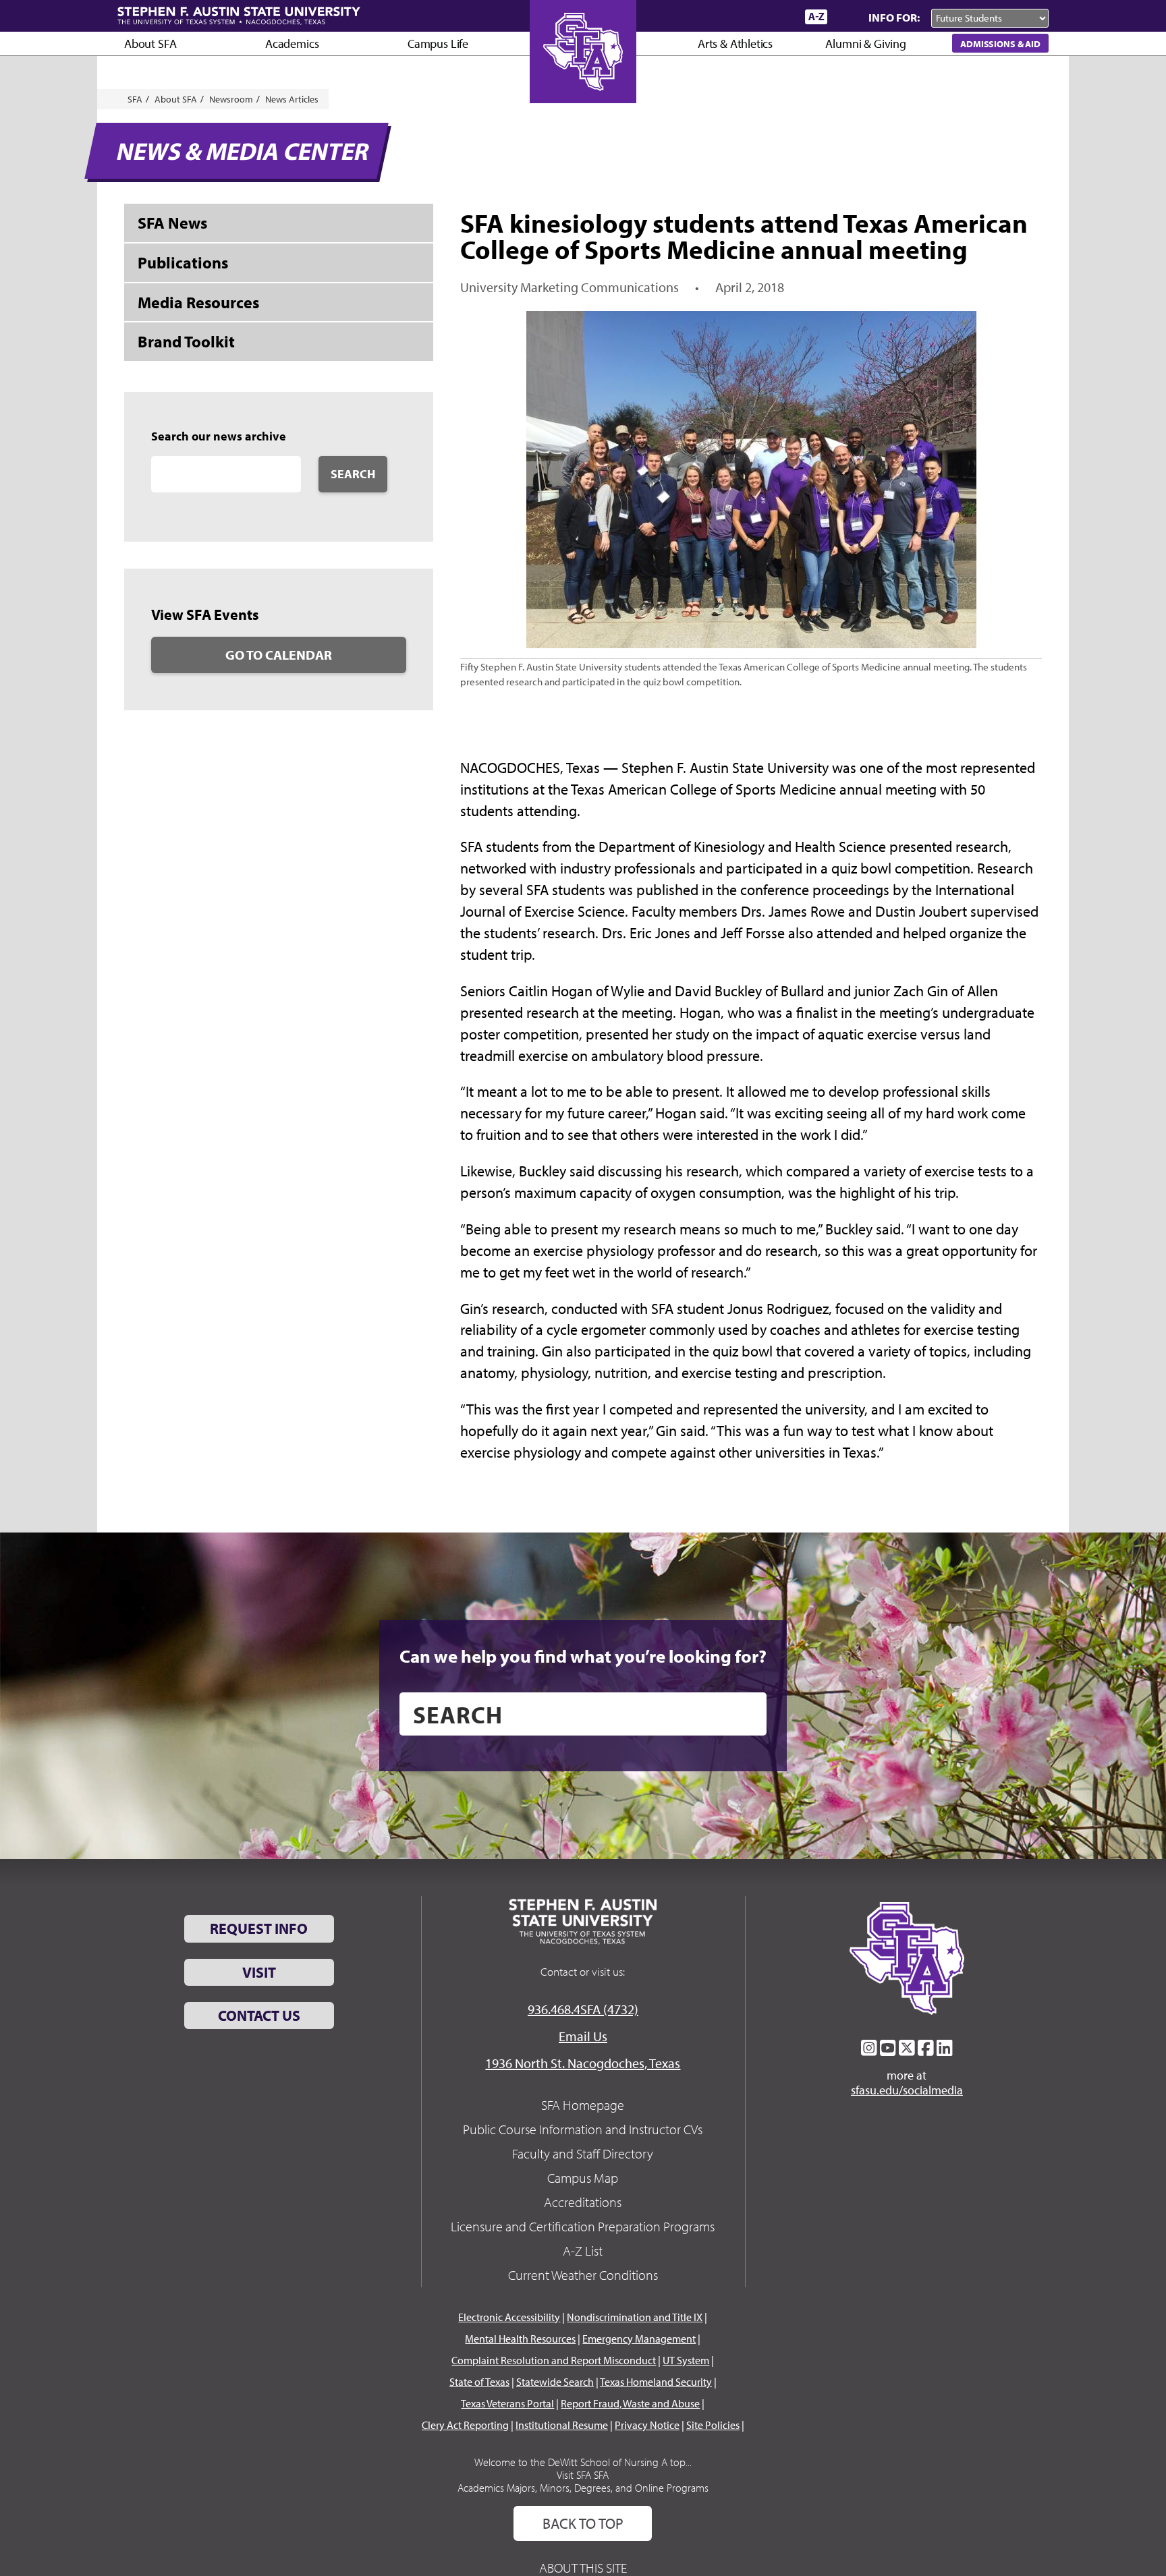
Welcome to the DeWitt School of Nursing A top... (583, 2462)
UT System (686, 2360)
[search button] (747, 1714)
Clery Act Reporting (465, 2425)
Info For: (894, 17)
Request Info (259, 1928)
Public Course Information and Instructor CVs (583, 2129)
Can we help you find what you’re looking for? (583, 1656)
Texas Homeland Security (656, 2382)
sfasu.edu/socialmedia (907, 2090)
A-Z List (583, 2251)
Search (353, 474)
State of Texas (479, 2382)
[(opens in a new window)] (869, 2048)
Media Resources (198, 302)
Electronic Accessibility (509, 2317)
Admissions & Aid (1000, 44)
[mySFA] (778, 17)
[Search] (845, 17)
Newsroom (231, 99)
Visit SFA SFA (583, 2475)
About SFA (150, 44)
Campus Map (583, 2178)
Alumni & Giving (865, 44)
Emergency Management (639, 2339)
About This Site (583, 2568)
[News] (717, 16)
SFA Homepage (583, 2105)
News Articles (292, 99)
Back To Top (583, 2523)
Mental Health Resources (520, 2339)
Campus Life (438, 44)
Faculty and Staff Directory (583, 2153)
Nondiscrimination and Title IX (635, 2317)
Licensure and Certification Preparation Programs (583, 2226)
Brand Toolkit (186, 341)
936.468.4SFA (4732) (583, 2009)
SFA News (172, 223)
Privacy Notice (647, 2425)
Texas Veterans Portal (507, 2403)
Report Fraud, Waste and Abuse (630, 2403)
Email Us (583, 2036)
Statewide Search (555, 2382)
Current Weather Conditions (583, 2275)
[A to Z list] (816, 17)
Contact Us (259, 2015)
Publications (183, 262)
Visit (259, 1972)
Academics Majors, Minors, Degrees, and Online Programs (583, 2488)
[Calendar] (743, 17)
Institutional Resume (562, 2425)
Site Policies (713, 2425)
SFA (135, 99)
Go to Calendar (279, 655)
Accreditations (583, 2202)
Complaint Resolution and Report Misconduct (554, 2360)
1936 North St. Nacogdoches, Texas (583, 2063)
